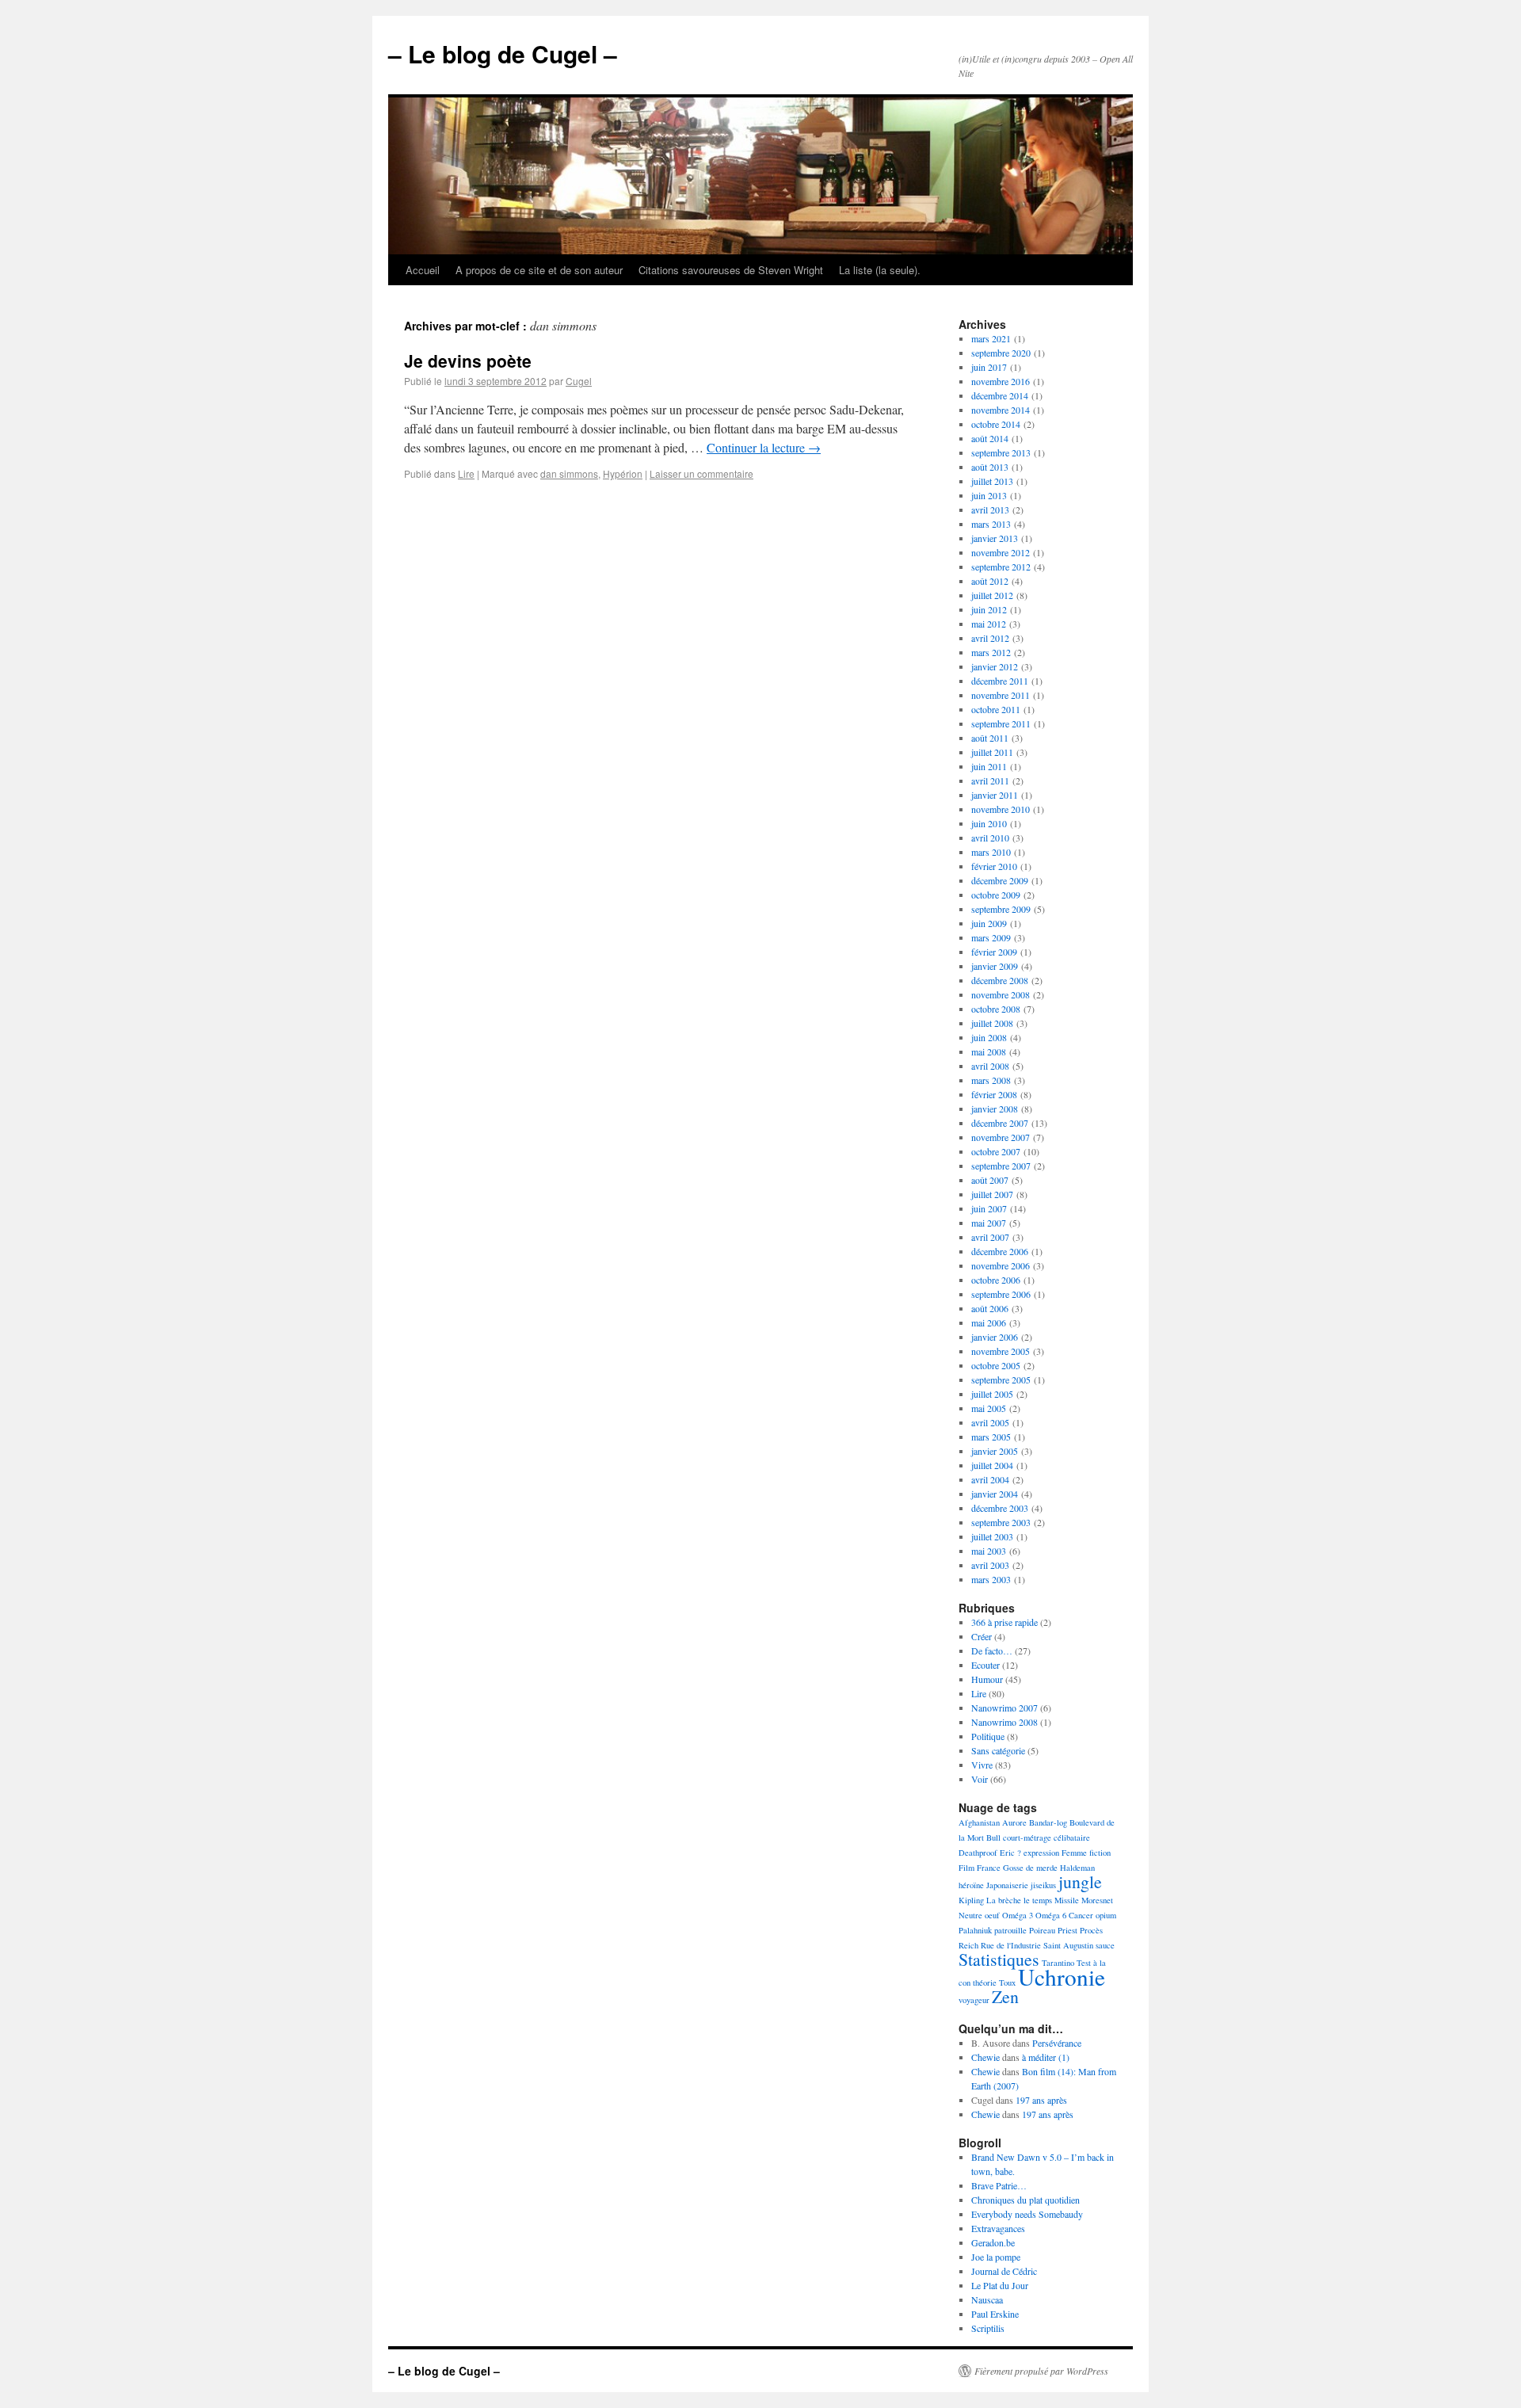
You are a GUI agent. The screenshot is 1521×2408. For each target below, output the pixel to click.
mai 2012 (989, 624)
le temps (1038, 1900)
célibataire (1072, 1837)
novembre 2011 (1001, 695)
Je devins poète (468, 361)
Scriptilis (988, 2328)
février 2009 (994, 952)
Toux (1007, 1982)
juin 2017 (989, 367)
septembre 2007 (1001, 1166)
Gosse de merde (1030, 1868)
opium (1106, 1915)
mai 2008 (989, 1051)
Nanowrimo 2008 (1004, 1722)
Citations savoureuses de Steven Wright (731, 270)
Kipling (971, 1900)
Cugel (579, 381)
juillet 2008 (992, 1023)
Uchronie (1062, 1977)
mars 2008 (991, 1080)
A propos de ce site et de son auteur (539, 270)
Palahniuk (975, 1930)
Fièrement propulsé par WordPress (1041, 2371)
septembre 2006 (1001, 1294)
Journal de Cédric (1004, 2271)
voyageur (974, 2000)
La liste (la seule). (880, 270)
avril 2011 (990, 780)
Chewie (985, 2057)
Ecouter (985, 1665)
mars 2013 (991, 524)
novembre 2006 (1001, 1265)
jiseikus (1043, 1885)
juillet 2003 (992, 1536)
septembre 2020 (1001, 353)
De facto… (992, 1650)
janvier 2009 (995, 966)
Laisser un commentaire (701, 473)
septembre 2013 (1001, 452)
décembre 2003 (1000, 1508)
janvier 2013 (995, 538)
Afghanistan (979, 1822)
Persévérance (1057, 2043)
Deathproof (978, 1853)
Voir (980, 1779)
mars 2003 (991, 1579)
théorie (985, 1982)
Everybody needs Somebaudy (1027, 2214)
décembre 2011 (1000, 681)
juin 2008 (989, 1037)
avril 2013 (990, 509)
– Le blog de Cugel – (503, 53)
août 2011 (990, 738)
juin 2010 (989, 823)
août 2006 (990, 1308)
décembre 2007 (1000, 1123)
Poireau (1042, 1930)
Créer (982, 1636)
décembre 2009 (1000, 880)
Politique (988, 1736)
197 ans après (1041, 2100)
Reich (968, 1945)
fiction (1100, 1853)
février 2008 (994, 1094)
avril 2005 (990, 1422)
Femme (1074, 1853)
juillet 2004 (992, 1465)
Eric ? (1010, 1853)
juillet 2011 (992, 752)
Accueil (423, 270)
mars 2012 (991, 652)
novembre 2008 (1001, 994)
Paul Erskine (995, 2314)
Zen (1005, 1996)
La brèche (1004, 1900)
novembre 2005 (1001, 1351)
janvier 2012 (995, 666)
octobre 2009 (996, 895)
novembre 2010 (1001, 809)
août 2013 (990, 467)
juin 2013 (989, 495)
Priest (1067, 1930)
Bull (993, 1837)
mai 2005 (989, 1408)
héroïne (971, 1885)
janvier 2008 (995, 1109)
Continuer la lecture (764, 447)
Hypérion (623, 473)
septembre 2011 (1001, 723)
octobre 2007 (996, 1151)
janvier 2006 (995, 1337)
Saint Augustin (1068, 1945)
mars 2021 (991, 338)
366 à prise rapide (1004, 1622)
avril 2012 (990, 638)
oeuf (992, 1915)
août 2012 (990, 581)
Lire (466, 473)
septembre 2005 (1001, 1380)
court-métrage (1027, 1837)
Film (966, 1868)
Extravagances (998, 2228)
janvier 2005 (995, 1451)
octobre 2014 (996, 424)
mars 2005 (991, 1437)
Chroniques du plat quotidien (1025, 2200)
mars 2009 (991, 937)
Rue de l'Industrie (1011, 1945)
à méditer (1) (1046, 2057)
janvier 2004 (995, 1494)
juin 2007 (989, 1208)
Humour (987, 1679)
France (989, 1868)
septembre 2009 (1001, 909)
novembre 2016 (1001, 381)
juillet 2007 (992, 1194)
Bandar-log (1048, 1822)
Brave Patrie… (999, 2185)
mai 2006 (989, 1322)
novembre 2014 (1001, 410)
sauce (1105, 1945)
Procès (1091, 1930)
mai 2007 (989, 1223)
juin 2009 (989, 923)
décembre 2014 (1000, 395)
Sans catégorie (998, 1750)
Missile (1067, 1900)
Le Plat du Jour (1000, 2285)
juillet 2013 (992, 481)
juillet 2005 (992, 1394)
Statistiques (999, 1959)
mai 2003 (989, 1551)
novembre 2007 (1001, 1137)
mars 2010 (991, 852)
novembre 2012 (1001, 552)
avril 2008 (990, 1066)
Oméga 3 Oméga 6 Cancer (1048, 1915)
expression (1041, 1853)
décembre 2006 (1000, 1251)
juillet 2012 (992, 595)
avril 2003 (990, 1565)
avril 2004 (990, 1479)
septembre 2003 (1001, 1522)
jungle (1080, 1881)
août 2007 (990, 1180)
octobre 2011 (996, 709)
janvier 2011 (995, 795)
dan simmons (569, 473)
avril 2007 (990, 1237)
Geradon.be (993, 2242)
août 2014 (990, 438)
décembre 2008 (1000, 980)
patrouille (1010, 1930)
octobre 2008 (996, 1009)
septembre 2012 (1001, 567)
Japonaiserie (1007, 1885)
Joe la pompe (996, 2257)
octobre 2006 (996, 1280)
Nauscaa (987, 2299)
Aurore (1014, 1822)
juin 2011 (989, 766)
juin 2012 (989, 609)
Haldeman (1077, 1868)
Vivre (982, 1765)
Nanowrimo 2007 (1004, 1708)
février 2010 (994, 866)
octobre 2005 (996, 1365)
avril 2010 (990, 838)
